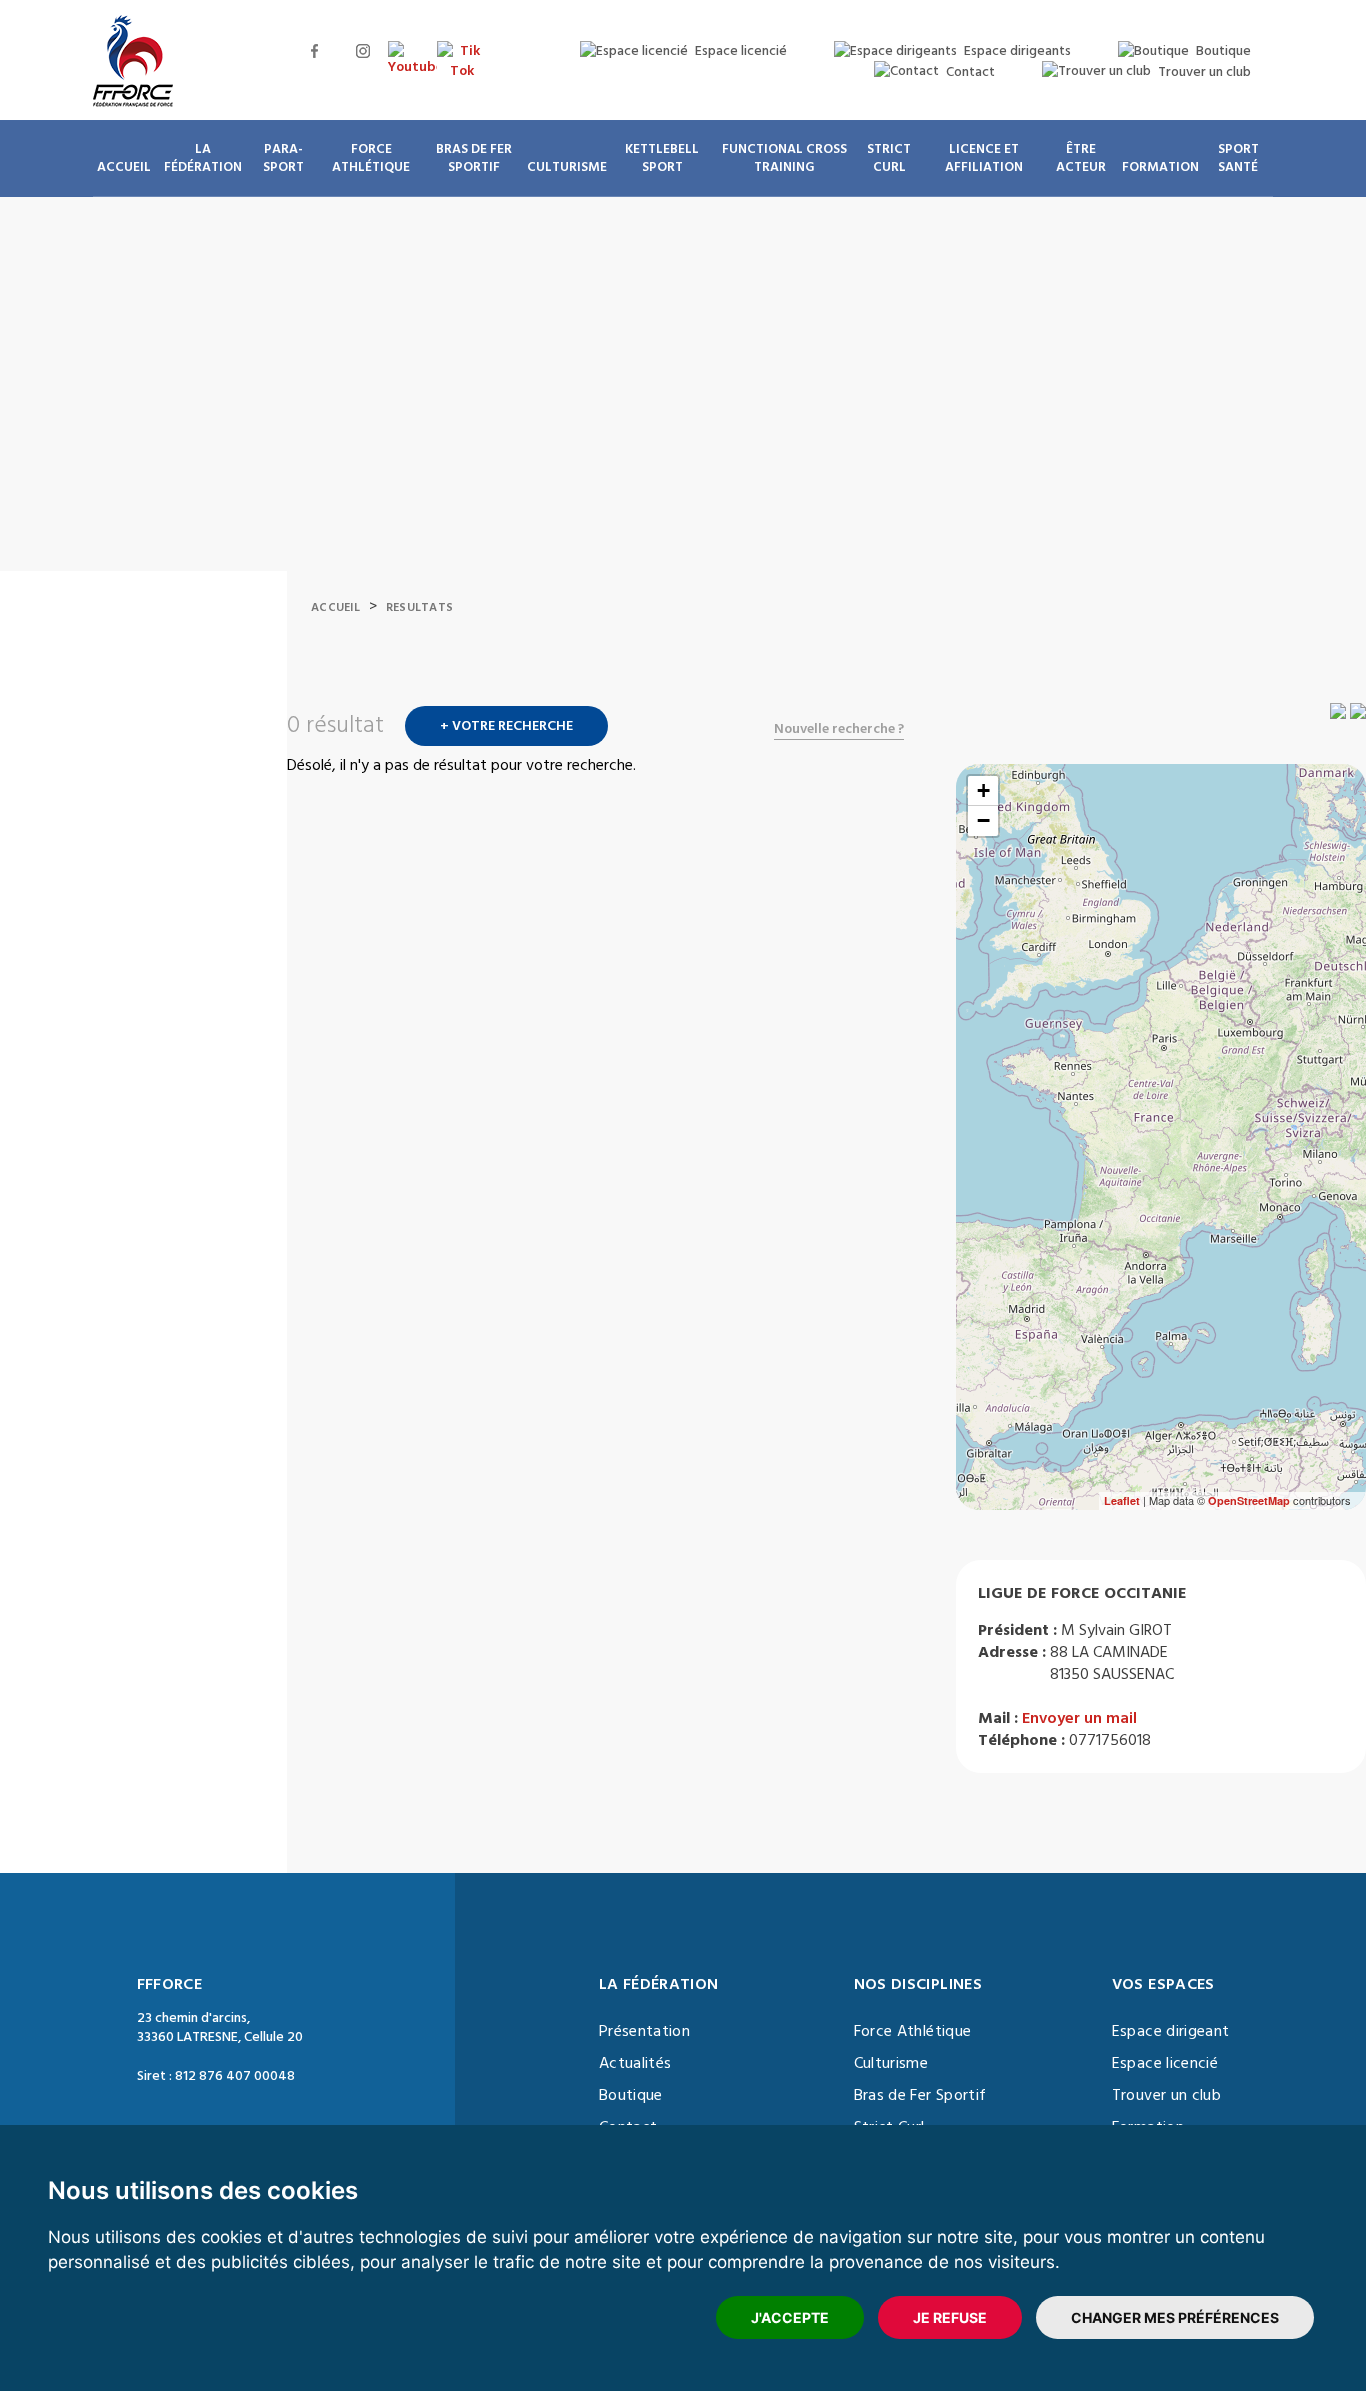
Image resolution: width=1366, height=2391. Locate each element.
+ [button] (983, 790)
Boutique (631, 2095)
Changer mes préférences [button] (1175, 2317)
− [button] (983, 820)
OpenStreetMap (1249, 1500)
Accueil (335, 607)
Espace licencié (1165, 2063)
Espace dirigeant (1171, 2031)
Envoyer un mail (1079, 1718)
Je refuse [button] (950, 2317)
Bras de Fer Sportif (920, 2095)
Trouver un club (1166, 2095)
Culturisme (891, 2063)
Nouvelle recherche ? (839, 729)
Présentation (644, 2031)
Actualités (635, 2063)
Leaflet (1122, 1500)
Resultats (420, 607)
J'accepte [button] (790, 2317)
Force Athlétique (913, 2031)
